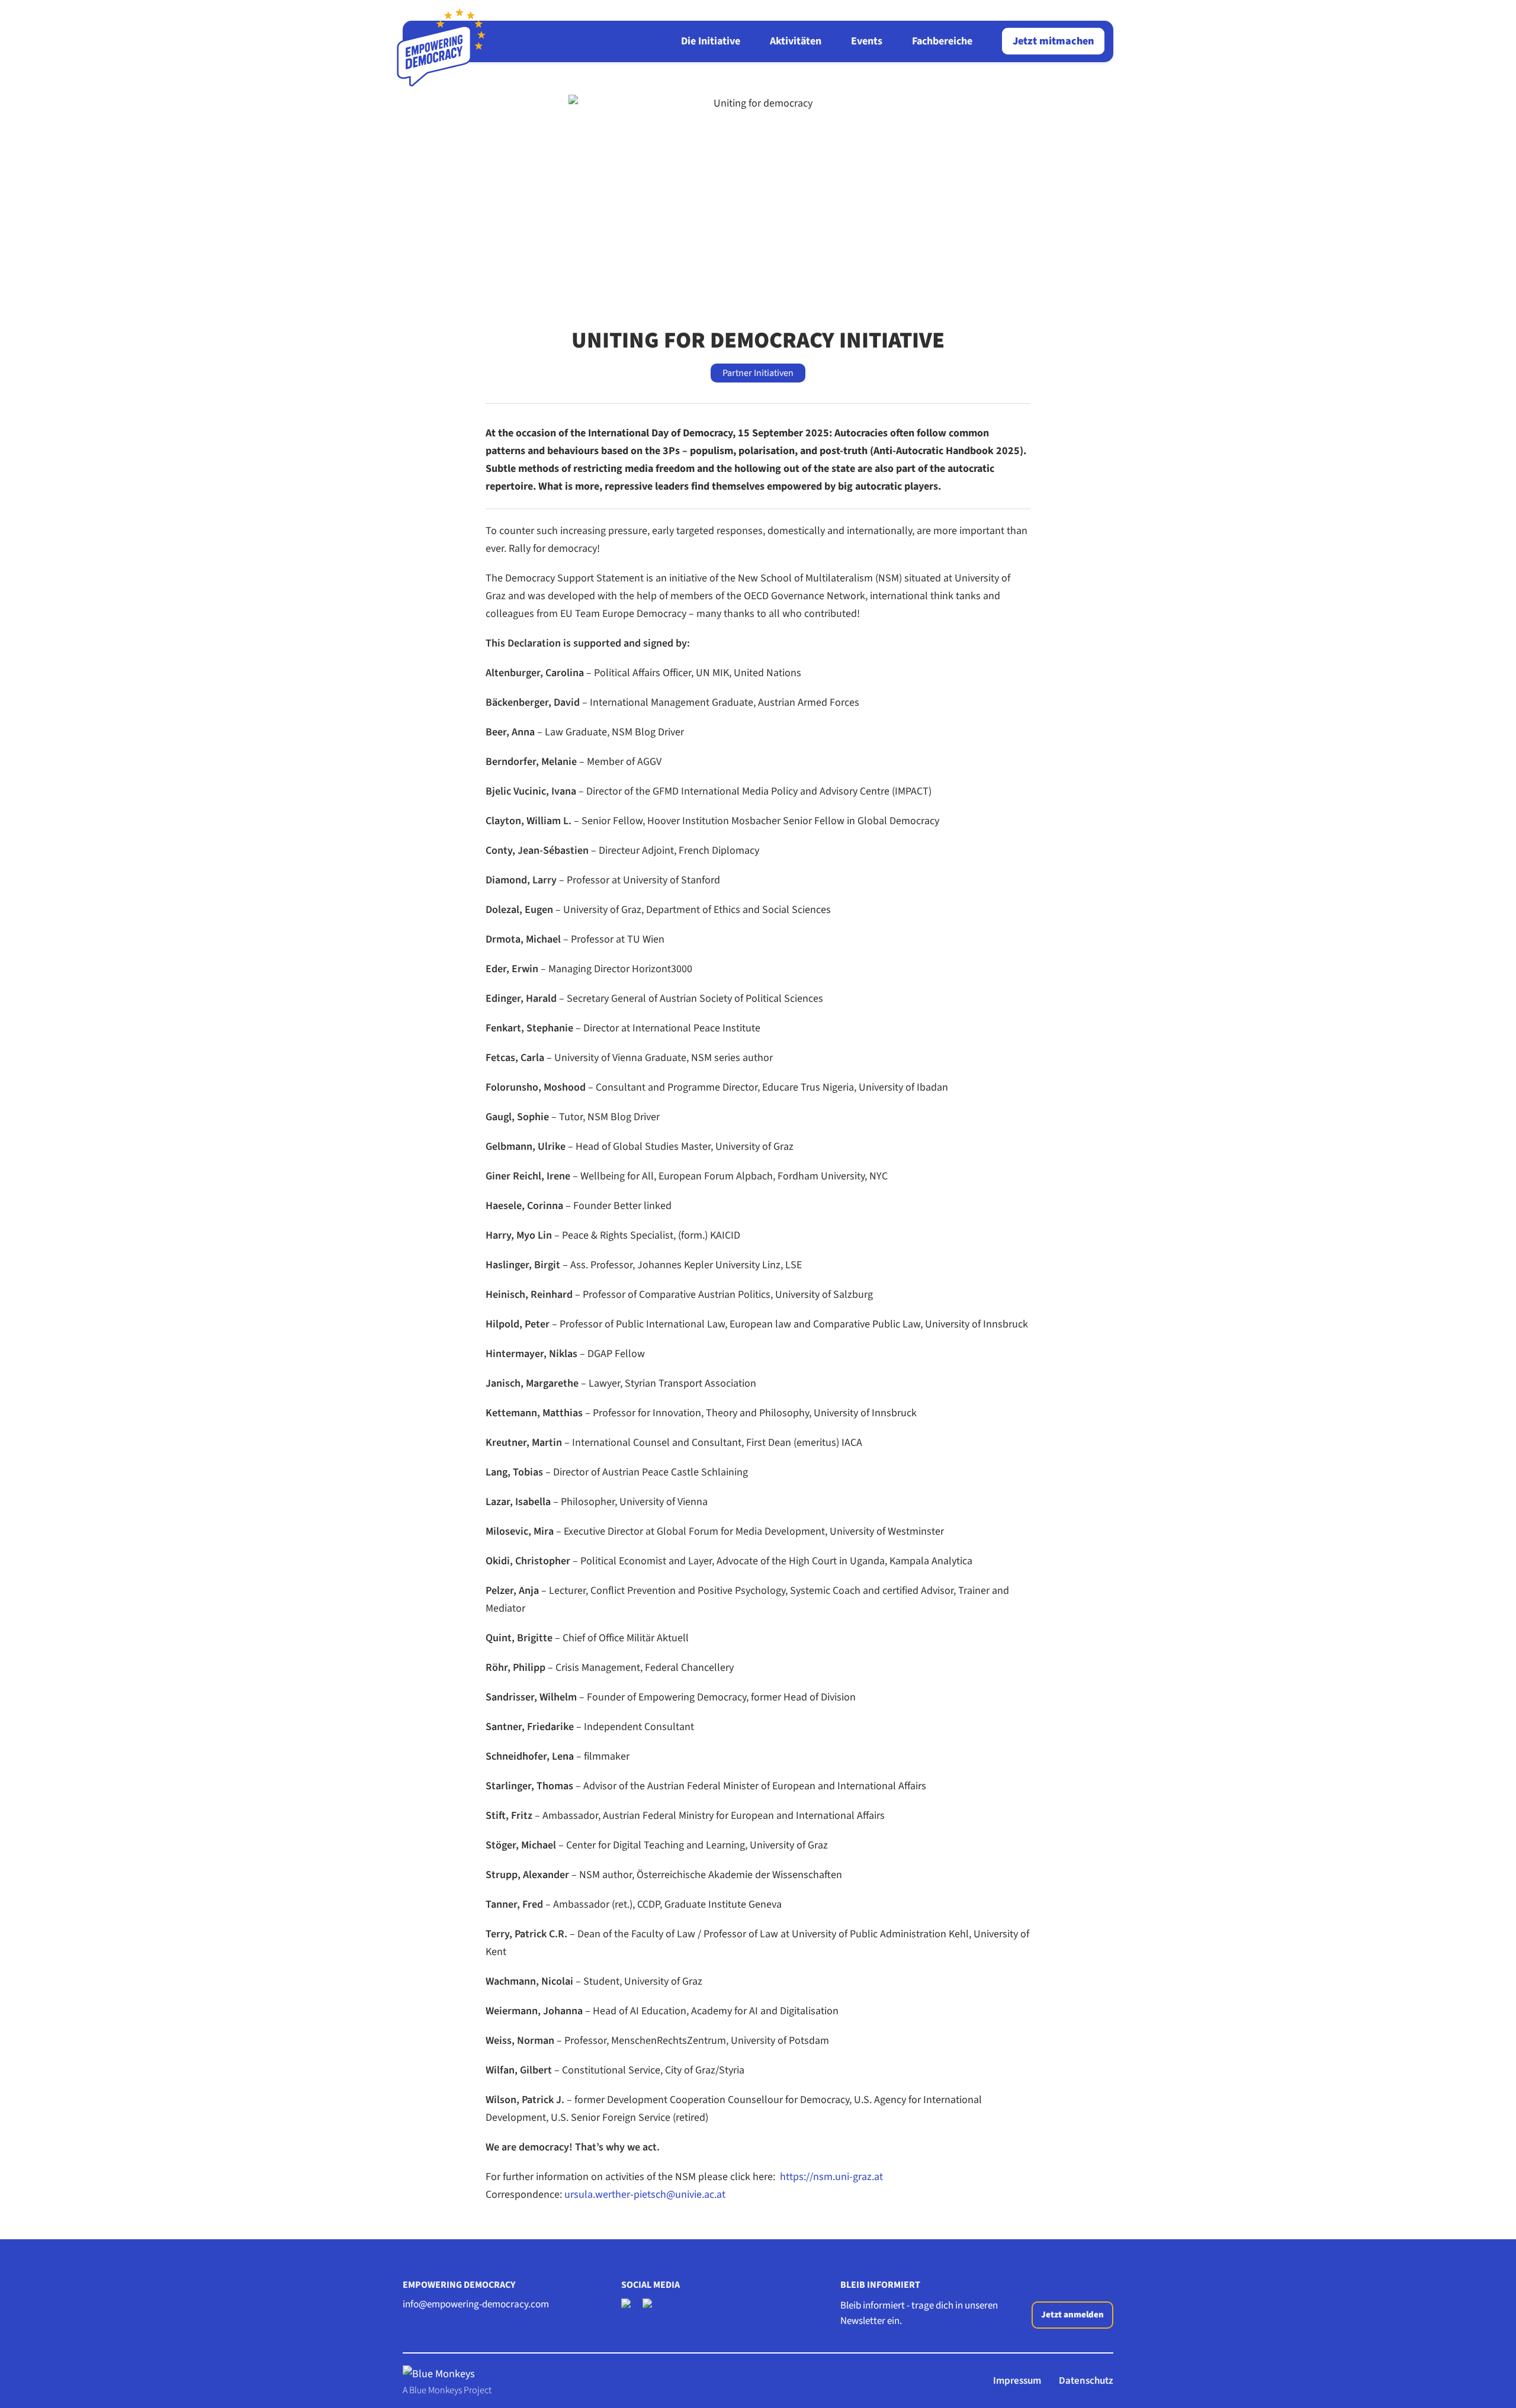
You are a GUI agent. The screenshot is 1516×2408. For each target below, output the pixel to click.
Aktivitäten (796, 41)
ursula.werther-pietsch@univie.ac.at (646, 2195)
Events (867, 41)
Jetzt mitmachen (1053, 41)
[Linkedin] (650, 2306)
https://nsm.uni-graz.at (831, 2177)
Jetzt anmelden (1072, 2315)
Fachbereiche (942, 41)
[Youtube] (628, 2306)
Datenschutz (1086, 2381)
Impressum (1017, 2381)
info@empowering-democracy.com (476, 2304)
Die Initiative (711, 41)
